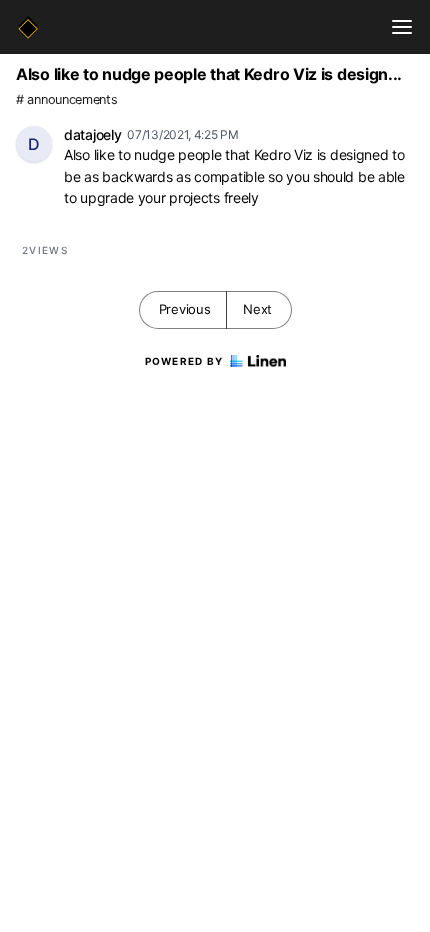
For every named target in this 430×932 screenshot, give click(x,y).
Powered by (184, 361)
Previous (185, 309)
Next (257, 309)
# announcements (67, 99)
